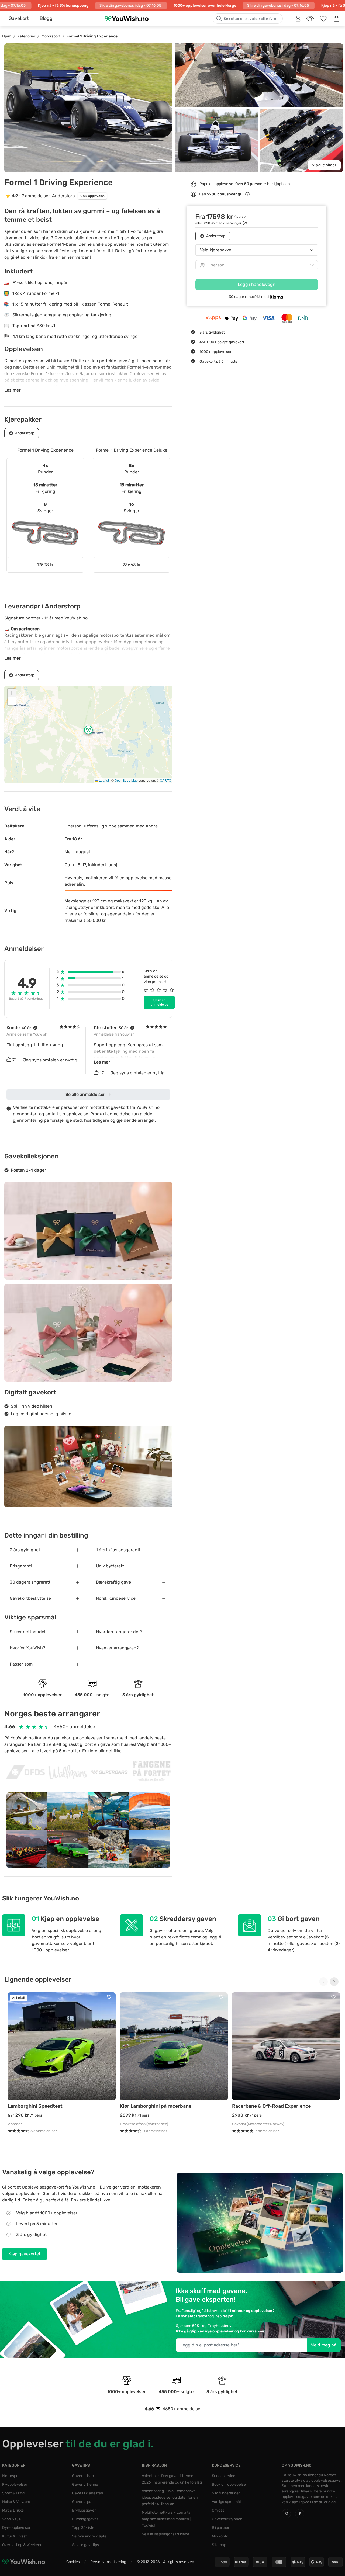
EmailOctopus (184, 1349)
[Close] (253, 1217)
